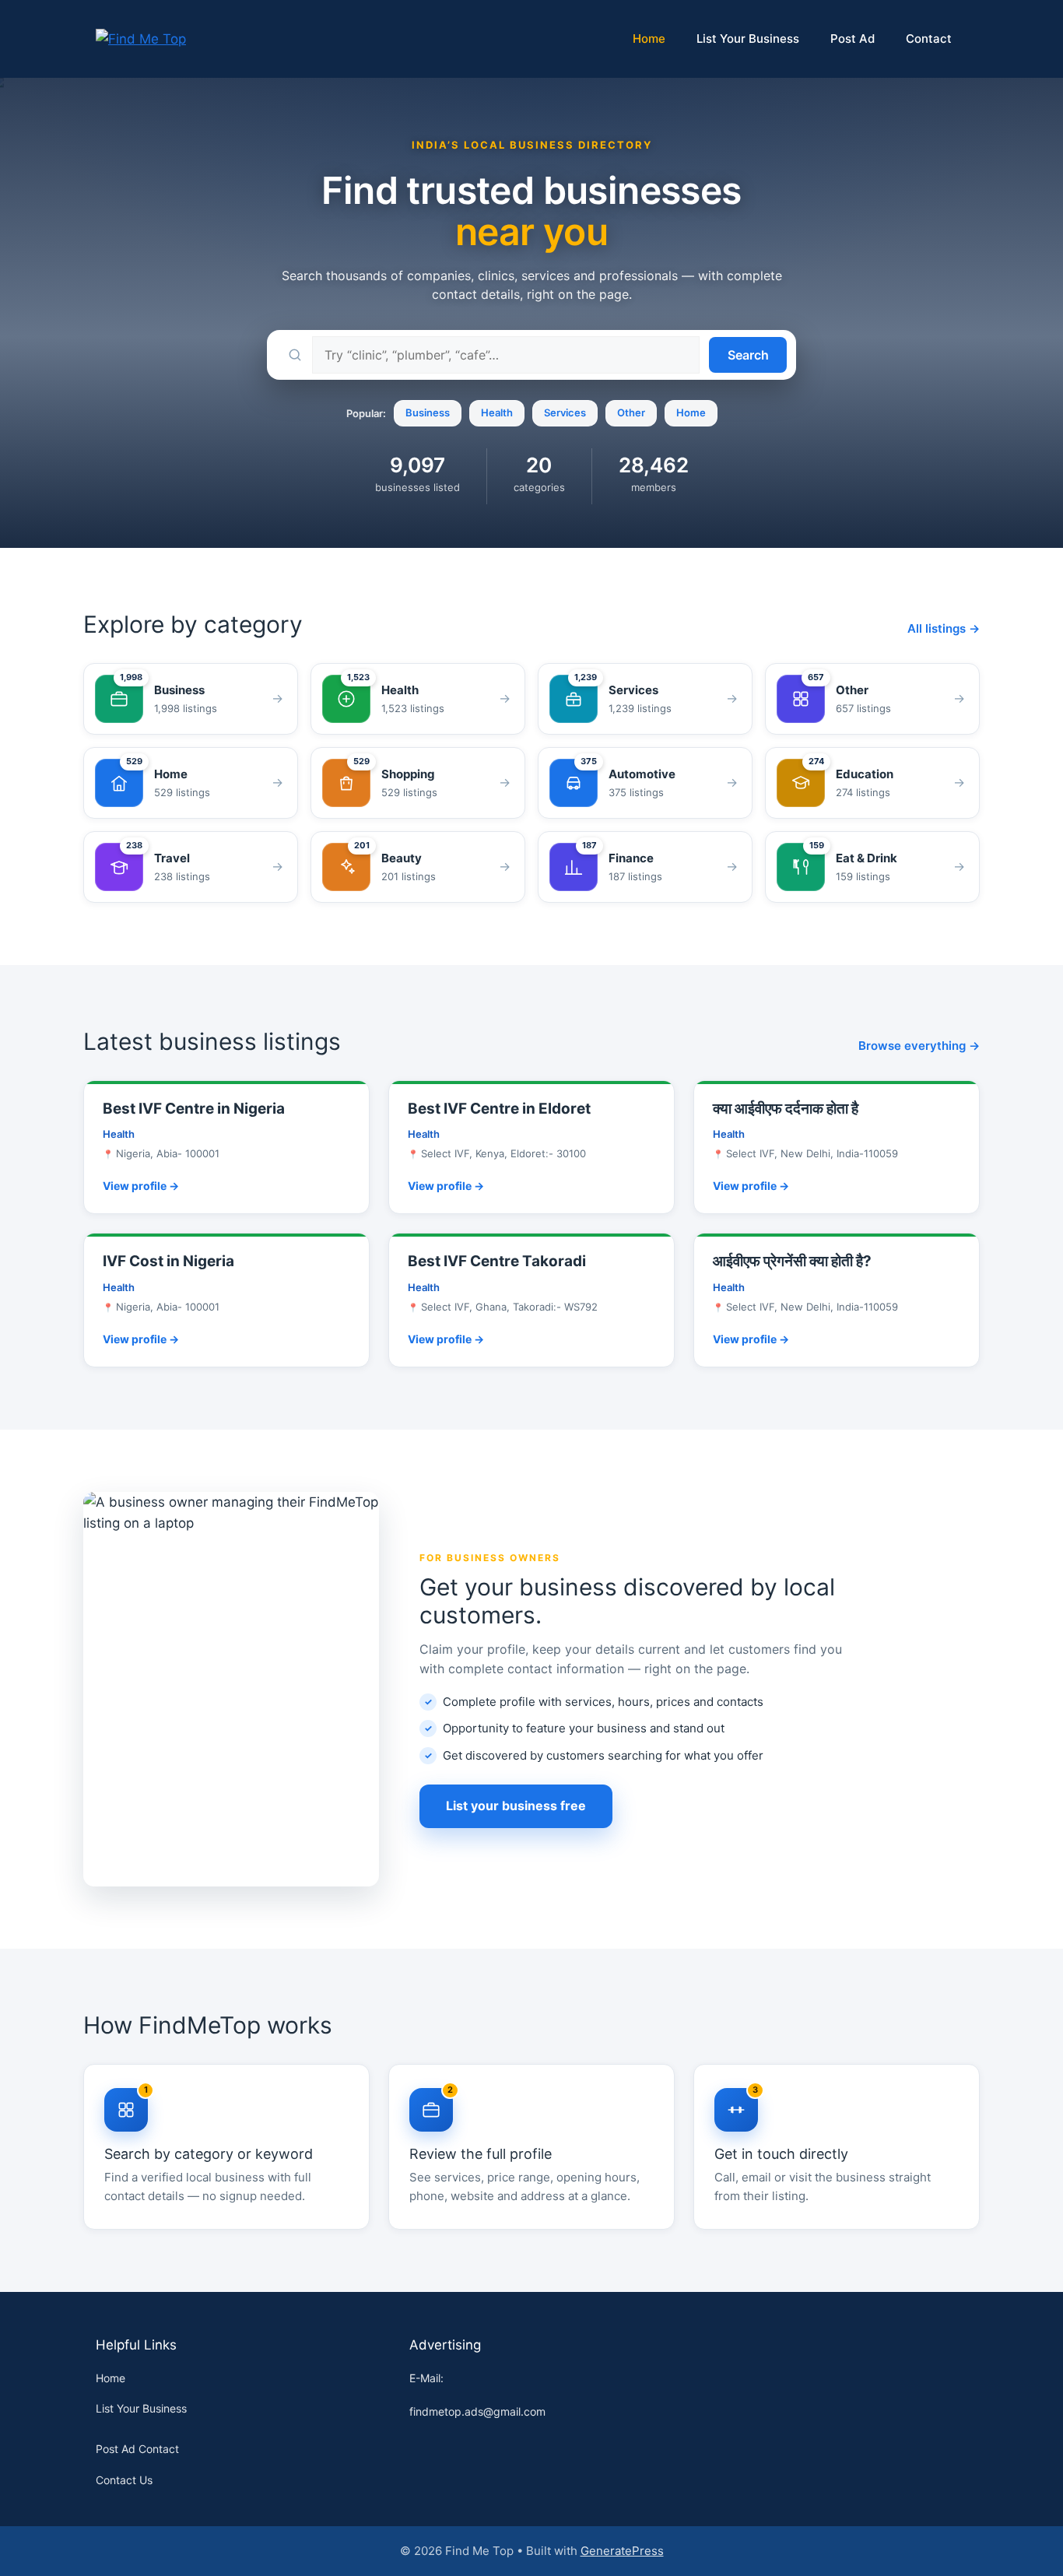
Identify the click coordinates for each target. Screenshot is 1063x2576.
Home (649, 39)
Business (428, 412)
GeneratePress (622, 2551)
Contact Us (124, 2480)
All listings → (944, 628)
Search (748, 355)
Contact (929, 39)
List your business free (516, 1806)
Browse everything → (919, 1046)
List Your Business (748, 39)
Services (565, 412)
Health (497, 412)
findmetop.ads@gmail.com (477, 2411)
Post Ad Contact (137, 2449)
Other (631, 412)
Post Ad (853, 39)
